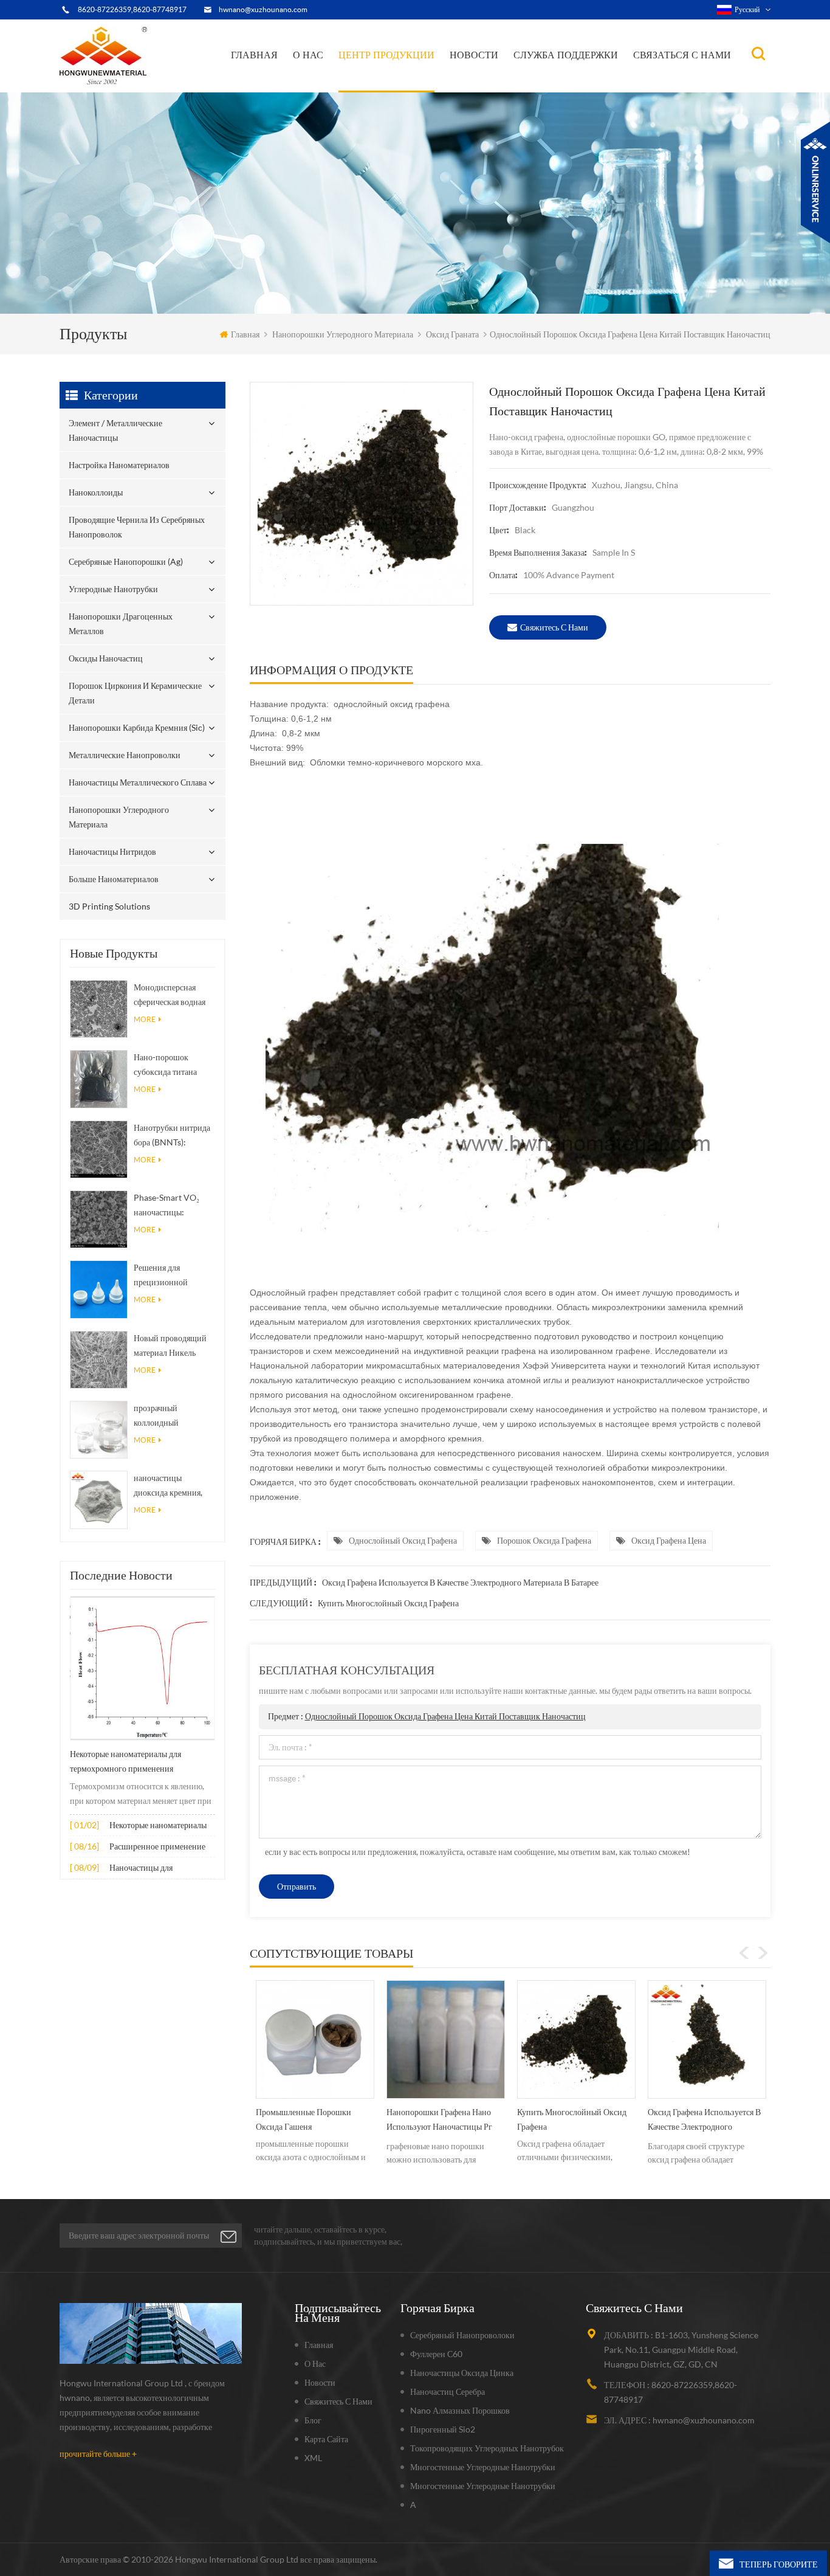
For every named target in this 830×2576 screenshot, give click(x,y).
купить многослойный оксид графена (388, 1603)
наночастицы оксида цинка (462, 2373)
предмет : (427, 1716)
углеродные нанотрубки (406, 80)
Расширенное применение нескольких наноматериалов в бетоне (161, 1847)
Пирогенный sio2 (443, 2429)
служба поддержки (566, 55)
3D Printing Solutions (109, 906)
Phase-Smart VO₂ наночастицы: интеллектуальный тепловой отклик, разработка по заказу (171, 1206)
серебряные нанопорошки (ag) (406, 81)
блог (313, 2420)
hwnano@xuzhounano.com (263, 9)
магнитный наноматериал (509, 80)
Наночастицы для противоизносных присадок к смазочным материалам (160, 1869)
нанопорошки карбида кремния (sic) (137, 727)
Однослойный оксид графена (403, 1540)
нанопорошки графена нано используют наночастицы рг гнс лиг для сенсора (309, 2122)
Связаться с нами (682, 55)
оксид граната (452, 334)
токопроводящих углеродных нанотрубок (487, 2448)
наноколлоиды (375, 85)
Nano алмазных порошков (460, 2410)
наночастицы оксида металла (501, 82)
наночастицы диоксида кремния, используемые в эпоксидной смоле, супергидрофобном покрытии (169, 1486)
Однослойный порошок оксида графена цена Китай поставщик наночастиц (445, 1716)
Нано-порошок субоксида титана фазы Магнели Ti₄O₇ (171, 1065)
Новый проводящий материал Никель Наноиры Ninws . (170, 1346)
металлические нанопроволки (125, 755)
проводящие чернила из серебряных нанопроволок (393, 83)
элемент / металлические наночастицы (390, 90)
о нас (308, 55)
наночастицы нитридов (112, 851)
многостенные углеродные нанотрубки (483, 2467)
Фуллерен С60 (436, 2354)
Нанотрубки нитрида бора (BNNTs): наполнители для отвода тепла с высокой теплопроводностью (172, 1136)
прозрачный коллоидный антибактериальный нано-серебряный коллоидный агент (170, 1416)
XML (313, 2458)
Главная (254, 55)
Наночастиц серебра (448, 2391)
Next (763, 1953)
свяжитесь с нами (554, 627)
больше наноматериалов (114, 879)
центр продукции (386, 55)
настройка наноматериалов (394, 87)
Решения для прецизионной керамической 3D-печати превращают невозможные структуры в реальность (170, 1276)
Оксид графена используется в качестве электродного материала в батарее (460, 1582)
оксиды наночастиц (106, 658)
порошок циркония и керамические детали (404, 75)
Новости (474, 55)
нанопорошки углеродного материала (343, 334)
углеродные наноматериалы (511, 81)
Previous (744, 1953)
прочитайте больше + (98, 2453)
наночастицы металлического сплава (138, 782)
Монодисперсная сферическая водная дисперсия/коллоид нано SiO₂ (170, 996)
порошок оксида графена (544, 1540)
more (145, 1019)
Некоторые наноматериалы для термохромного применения (125, 1761)
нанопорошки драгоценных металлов (405, 78)
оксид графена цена (669, 1540)
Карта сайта (326, 2439)
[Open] (815, 182)
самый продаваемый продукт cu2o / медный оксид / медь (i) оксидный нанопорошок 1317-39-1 (702, 2122)
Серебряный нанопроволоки (462, 2335)
